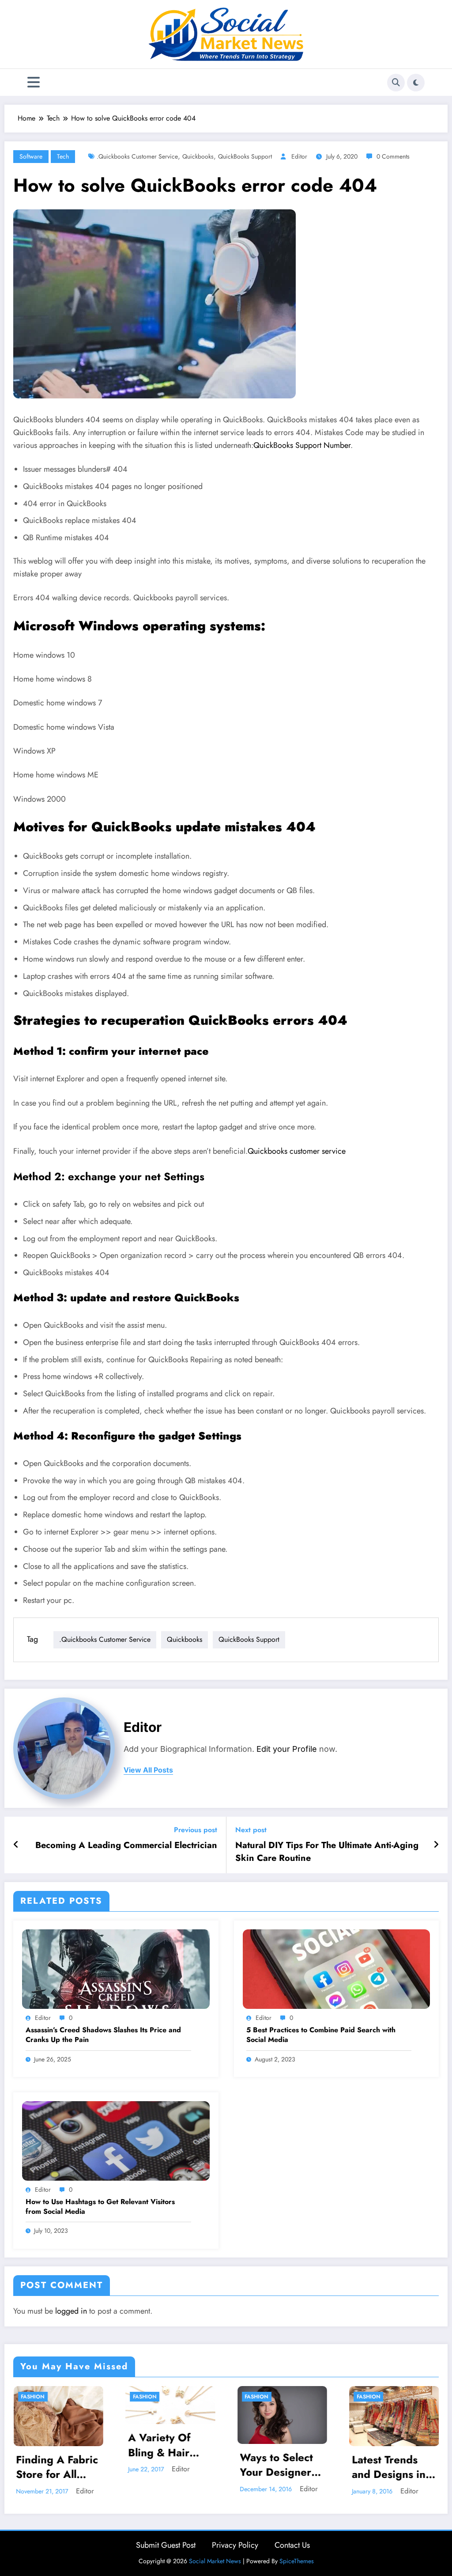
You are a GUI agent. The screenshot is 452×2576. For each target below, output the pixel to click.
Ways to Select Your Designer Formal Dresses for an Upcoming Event (169, 2465)
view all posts (148, 1770)
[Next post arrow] (436, 1845)
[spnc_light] (416, 83)
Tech (63, 156)
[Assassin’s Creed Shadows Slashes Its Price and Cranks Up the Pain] (116, 1968)
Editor (299, 156)
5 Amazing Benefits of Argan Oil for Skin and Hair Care (386, 2464)
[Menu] (34, 82)
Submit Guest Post (166, 2545)
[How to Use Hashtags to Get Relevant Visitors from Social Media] (116, 2140)
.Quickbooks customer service (137, 156)
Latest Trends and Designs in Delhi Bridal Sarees (277, 2467)
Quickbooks (198, 156)
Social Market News (215, 2561)
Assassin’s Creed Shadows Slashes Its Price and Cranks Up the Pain (103, 2035)
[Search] (396, 83)
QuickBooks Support (245, 156)
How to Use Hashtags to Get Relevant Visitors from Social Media (100, 2207)
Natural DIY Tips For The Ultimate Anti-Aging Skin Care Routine (327, 1852)
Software (31, 156)
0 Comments (393, 156)
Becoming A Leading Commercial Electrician (126, 1845)
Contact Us (292, 2545)
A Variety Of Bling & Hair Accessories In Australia (52, 2445)
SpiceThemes (297, 2561)
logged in (71, 2311)
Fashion (32, 2397)
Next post (251, 1830)
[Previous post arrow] (16, 1845)
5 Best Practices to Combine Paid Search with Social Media (321, 2035)
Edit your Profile (287, 1749)
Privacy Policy (235, 2545)
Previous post (196, 1830)
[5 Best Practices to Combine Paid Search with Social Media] (337, 1968)
